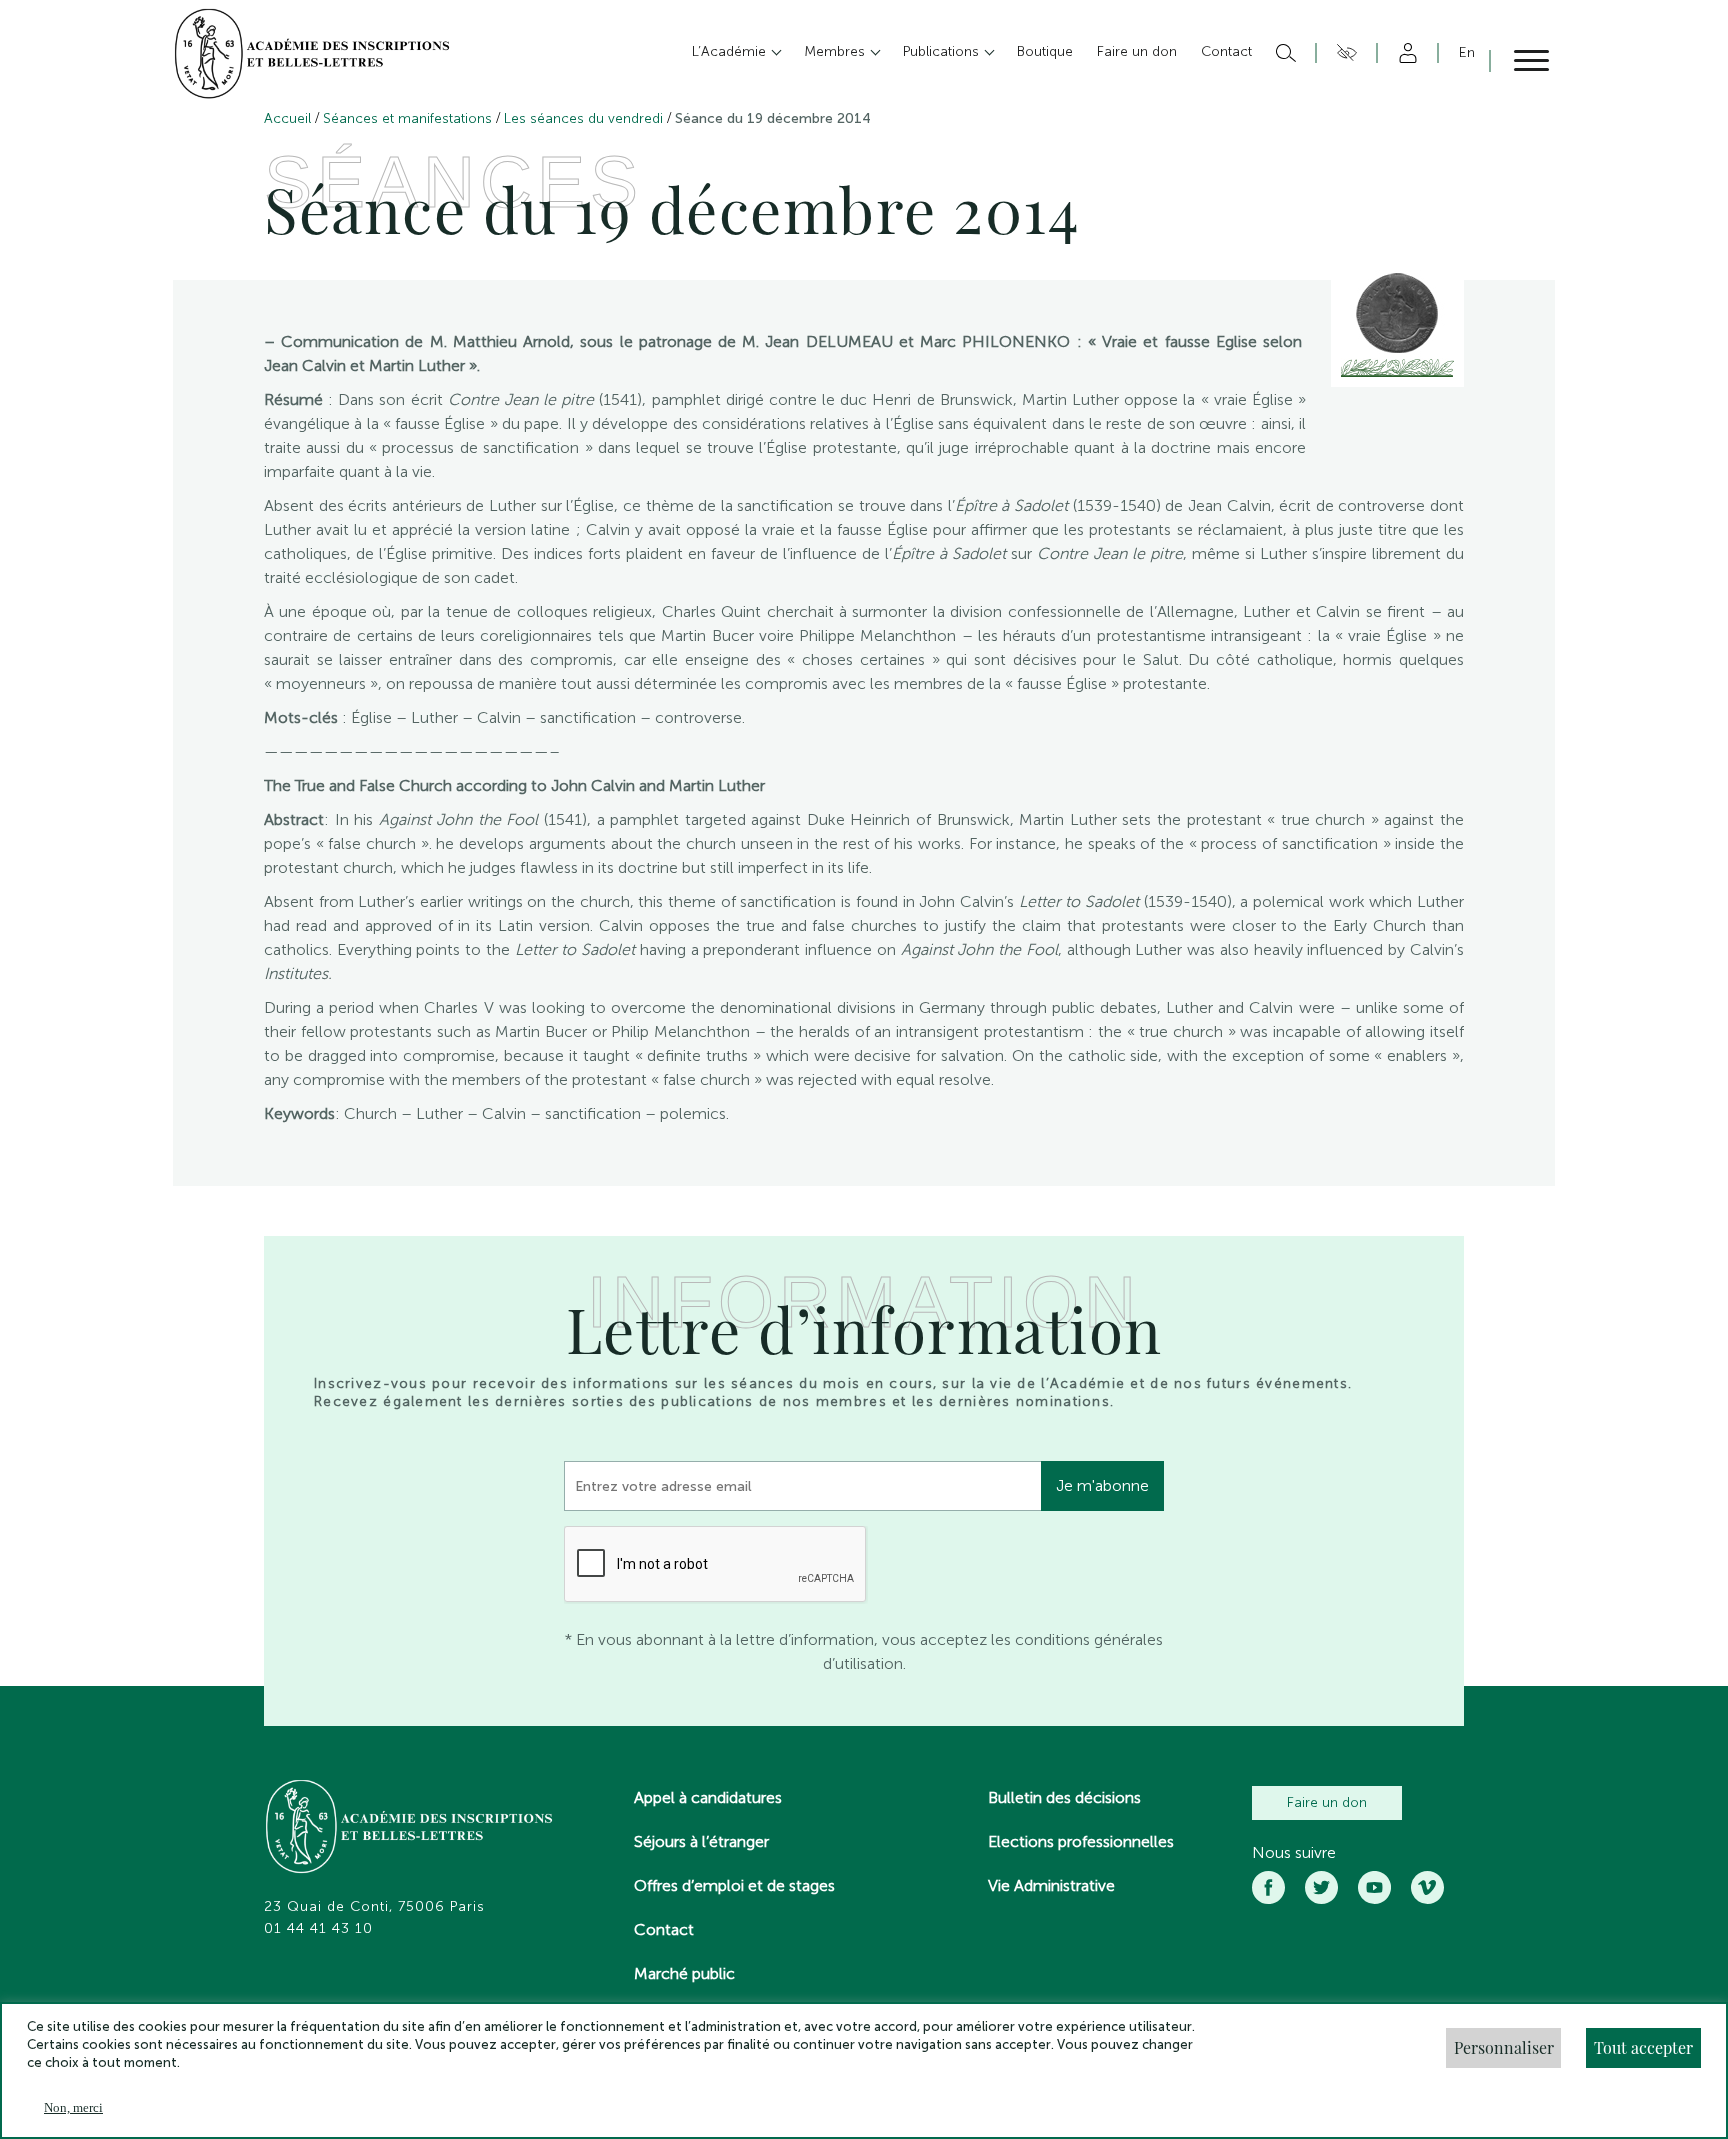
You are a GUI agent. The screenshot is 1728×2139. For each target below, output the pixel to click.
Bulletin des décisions (1064, 1797)
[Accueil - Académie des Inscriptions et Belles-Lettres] (410, 1829)
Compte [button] (1404, 53)
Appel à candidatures (708, 1797)
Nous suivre (1294, 1853)
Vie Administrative (1051, 1885)
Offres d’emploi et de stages (734, 1885)
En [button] (1467, 52)
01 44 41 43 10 (318, 1929)
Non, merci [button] (73, 2107)
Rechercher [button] (1283, 53)
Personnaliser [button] (1504, 2047)
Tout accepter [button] (1643, 2047)
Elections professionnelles (1081, 1841)
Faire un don (1327, 1802)
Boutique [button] (1045, 51)
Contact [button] (1226, 51)
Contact (664, 1929)
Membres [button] (836, 51)
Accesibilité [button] (1343, 53)
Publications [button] (943, 51)
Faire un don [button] (1137, 51)
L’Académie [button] (731, 51)
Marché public (684, 1973)
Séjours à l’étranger (701, 1841)
